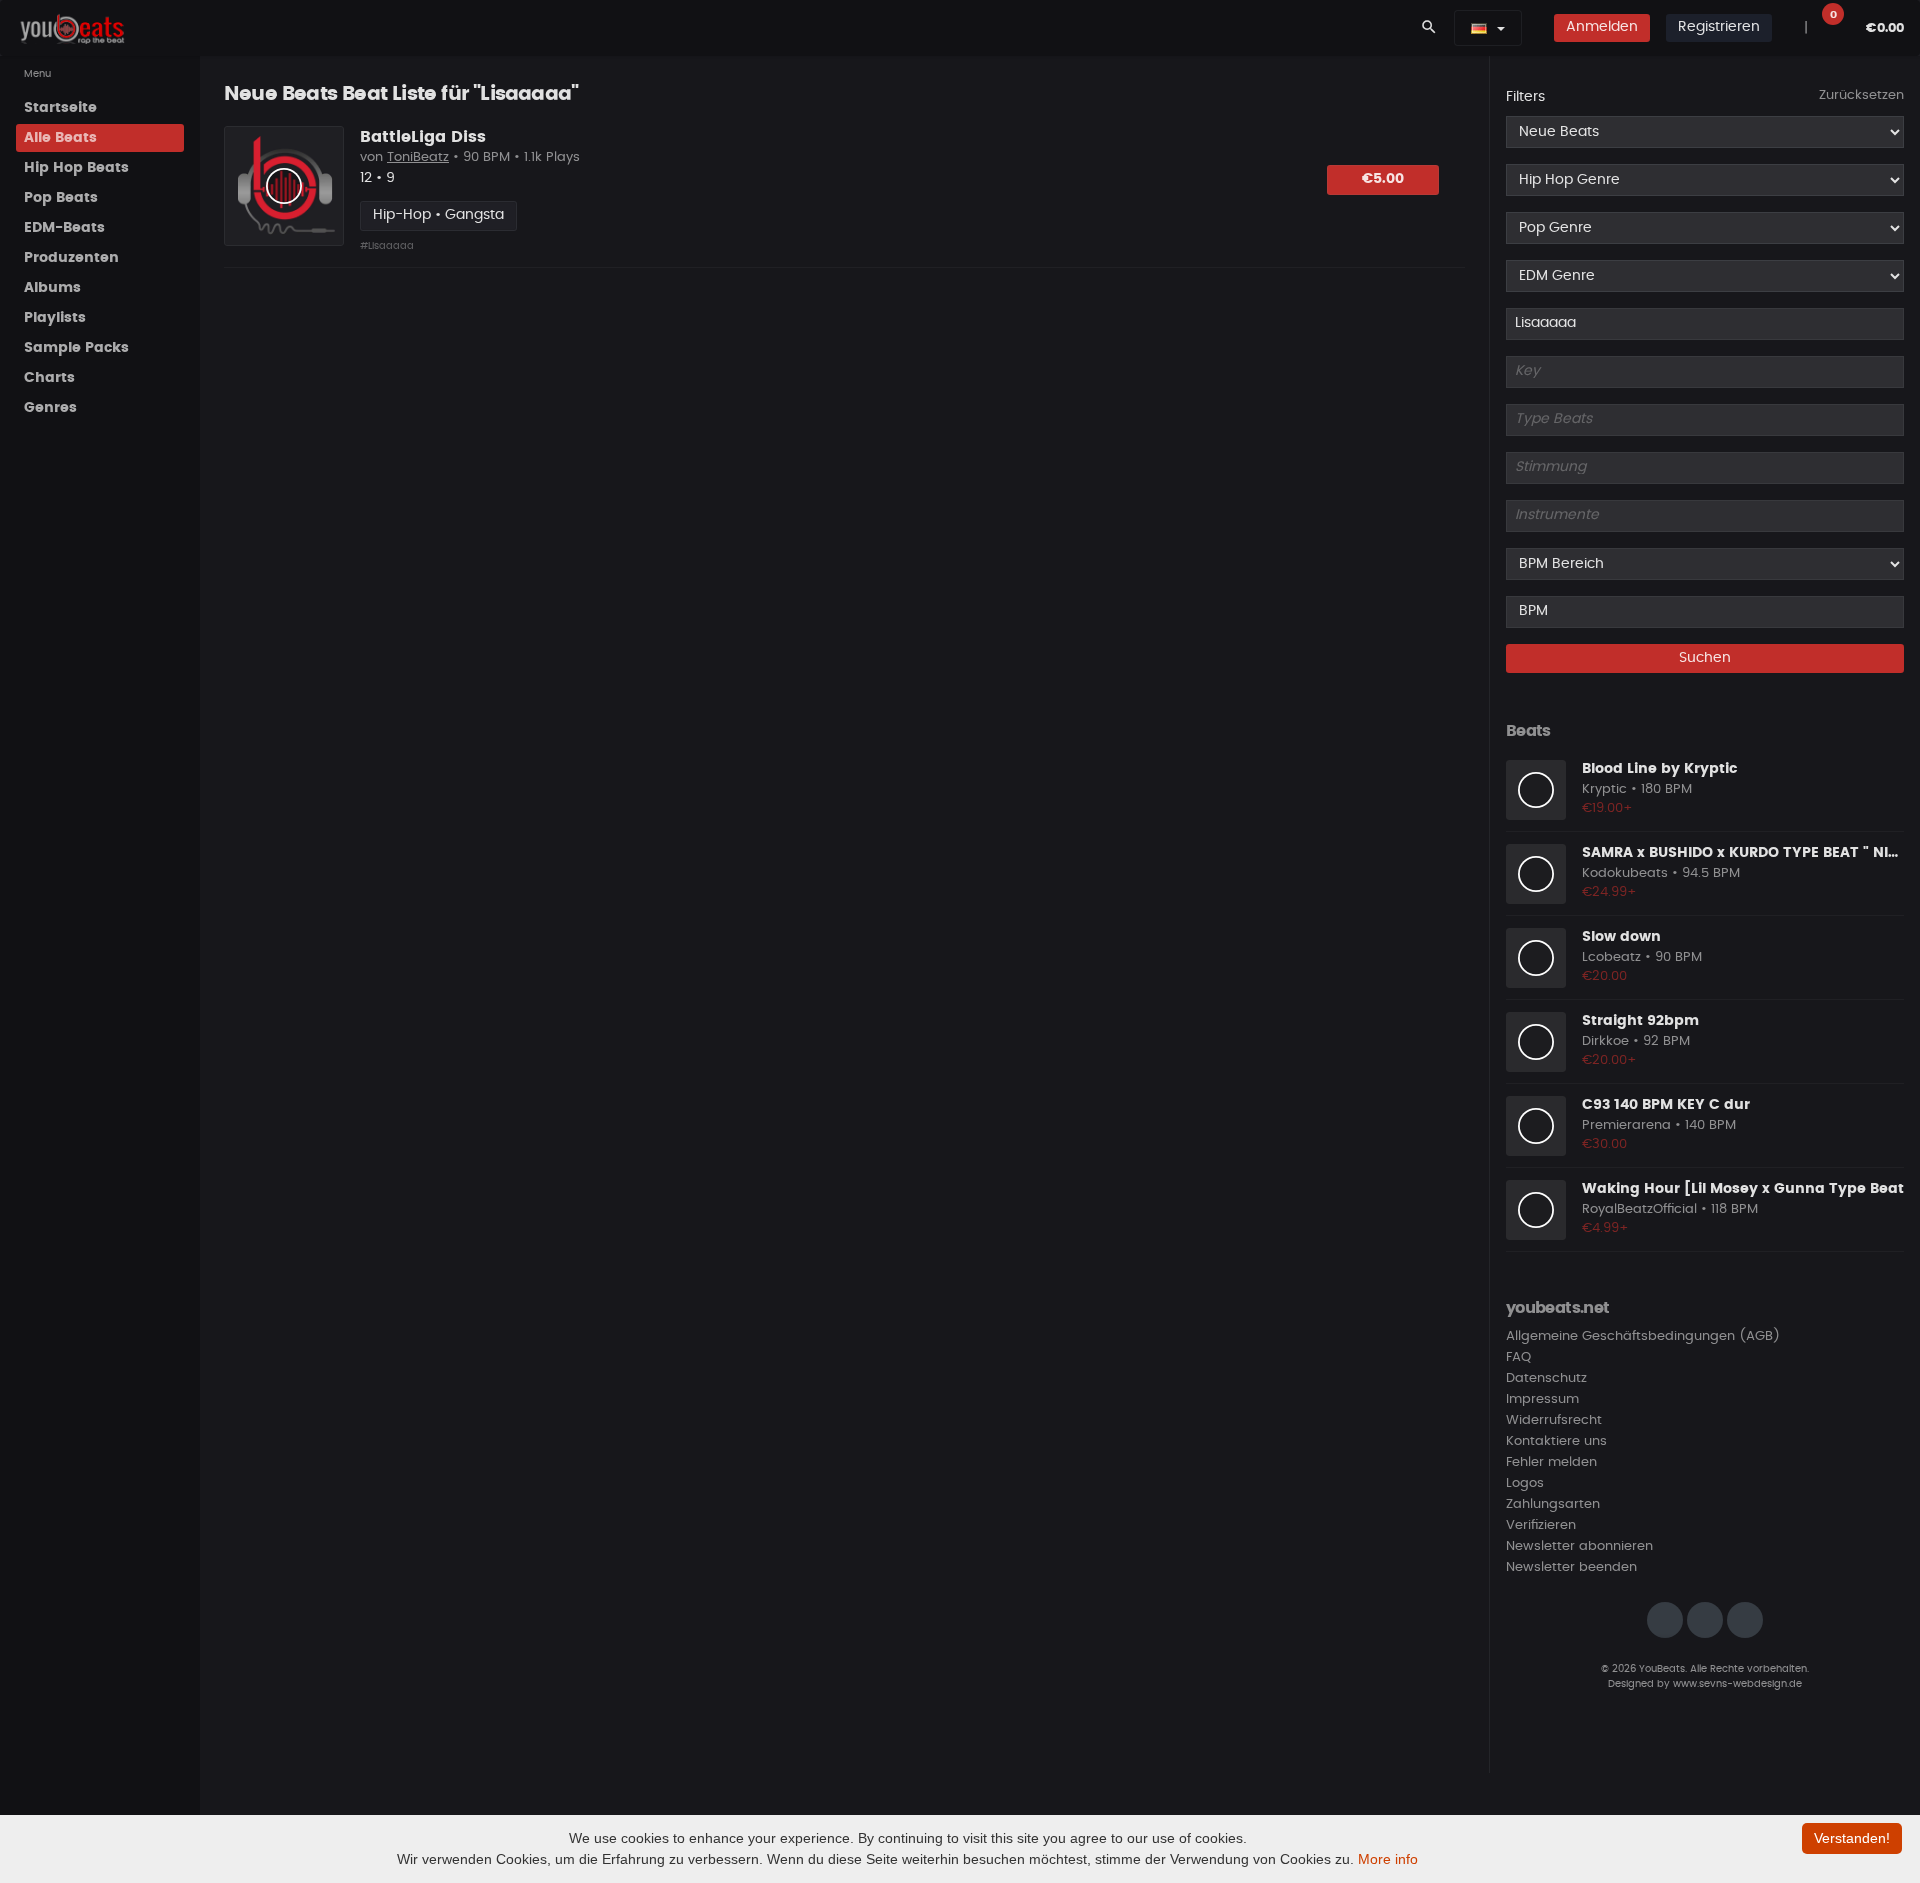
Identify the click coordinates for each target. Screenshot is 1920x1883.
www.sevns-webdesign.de (1737, 1684)
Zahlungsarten (1553, 1504)
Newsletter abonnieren (1579, 1546)
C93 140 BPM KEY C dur (1666, 1105)
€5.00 (1383, 179)
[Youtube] (1745, 1620)
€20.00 (1604, 976)
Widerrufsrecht (1554, 1420)
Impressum (1542, 1399)
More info (1388, 1859)
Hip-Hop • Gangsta (438, 215)
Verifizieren (1541, 1525)
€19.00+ (1607, 808)
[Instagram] (1665, 1620)
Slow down (1621, 937)
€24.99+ (1609, 892)
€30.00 (1604, 1144)
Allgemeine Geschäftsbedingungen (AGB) (1643, 1336)
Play (284, 186)
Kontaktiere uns (1556, 1441)
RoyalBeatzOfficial (1639, 1209)
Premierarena (1626, 1125)
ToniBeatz (418, 157)
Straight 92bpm (1640, 1021)
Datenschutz (1546, 1378)
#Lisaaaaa (387, 246)
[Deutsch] (1479, 28)
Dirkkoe (1605, 1041)
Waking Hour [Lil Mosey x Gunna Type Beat (1743, 1189)
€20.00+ (1609, 1060)
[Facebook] (1705, 1620)
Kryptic (1604, 789)
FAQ (1518, 1357)
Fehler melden (1551, 1462)
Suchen (1705, 658)
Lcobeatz (1611, 957)
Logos (1525, 1483)
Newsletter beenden (1571, 1567)
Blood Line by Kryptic (1659, 769)
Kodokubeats (1625, 873)
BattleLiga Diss (423, 137)
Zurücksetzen (1861, 95)
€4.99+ (1605, 1228)
